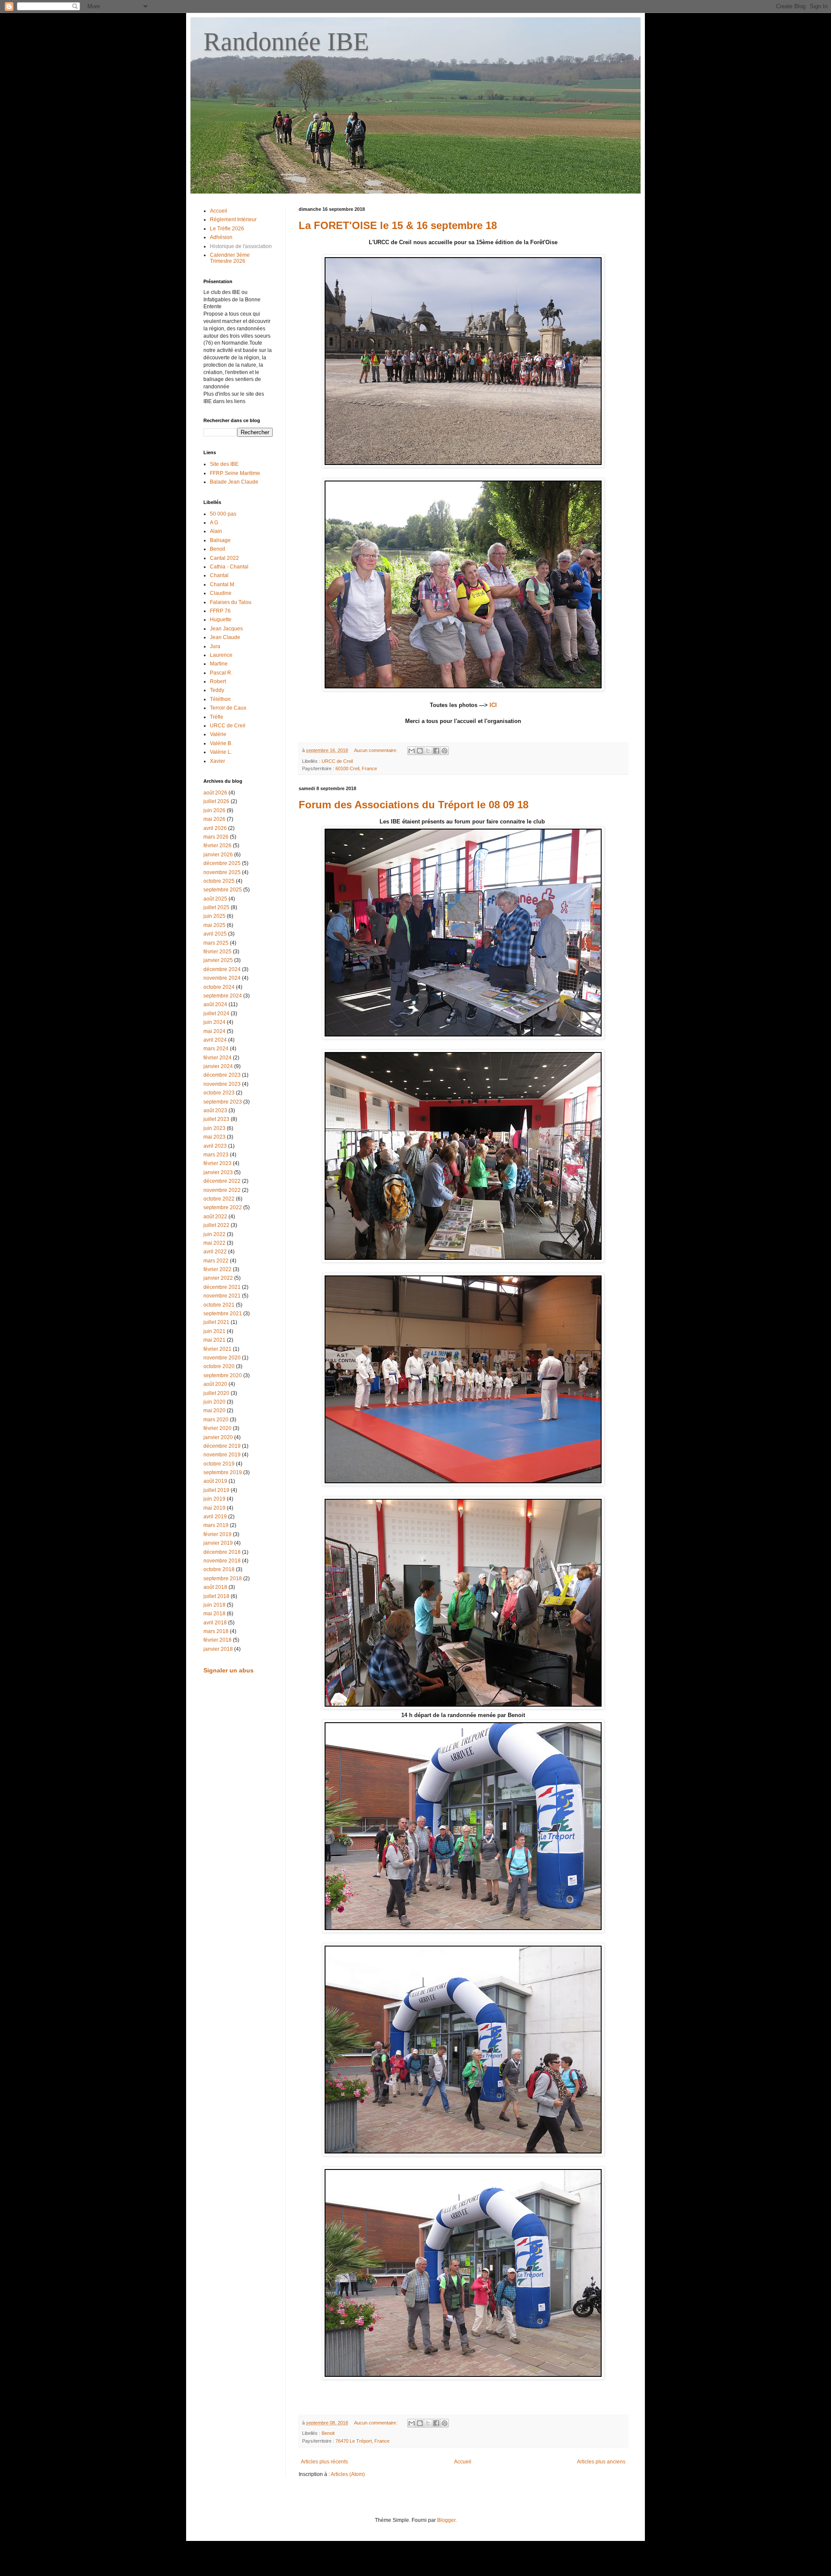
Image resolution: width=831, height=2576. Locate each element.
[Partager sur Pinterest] (444, 751)
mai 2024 (214, 1031)
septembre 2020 (223, 1375)
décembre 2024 (222, 969)
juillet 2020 (216, 1393)
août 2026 (215, 793)
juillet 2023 (216, 1119)
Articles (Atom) (348, 2474)
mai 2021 (214, 1340)
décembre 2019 (222, 1446)
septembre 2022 (223, 1207)
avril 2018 (215, 1623)
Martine (219, 664)
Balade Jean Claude (234, 482)
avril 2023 (215, 1146)
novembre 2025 (222, 872)
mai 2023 (214, 1137)
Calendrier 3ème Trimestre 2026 (230, 258)
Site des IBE (224, 464)
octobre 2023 (219, 1093)
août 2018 (215, 1587)
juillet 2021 (216, 1322)
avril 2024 (215, 1040)
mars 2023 (216, 1155)
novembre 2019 (222, 1455)
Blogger (446, 2520)
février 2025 (217, 952)
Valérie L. (221, 752)
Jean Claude (225, 637)
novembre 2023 (222, 1084)
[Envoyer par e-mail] (412, 751)
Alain (216, 531)
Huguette (221, 620)
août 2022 (215, 1217)
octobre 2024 (219, 987)
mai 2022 (214, 1243)
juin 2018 (214, 1605)
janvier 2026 (218, 855)
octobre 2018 (219, 1569)
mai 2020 (214, 1411)
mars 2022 (216, 1261)
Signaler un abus (229, 1670)
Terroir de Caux (228, 708)
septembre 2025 (223, 890)
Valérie (218, 734)
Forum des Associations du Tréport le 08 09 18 (414, 805)
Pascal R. (221, 673)
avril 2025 (215, 934)
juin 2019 (214, 1499)
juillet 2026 (216, 801)
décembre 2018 (222, 1552)
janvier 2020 (218, 1437)
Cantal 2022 (224, 558)
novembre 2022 (222, 1190)
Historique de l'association (241, 246)
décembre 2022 (222, 1181)
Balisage (220, 540)
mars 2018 (216, 1631)
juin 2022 (214, 1234)
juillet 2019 (216, 1490)
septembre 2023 (223, 1102)
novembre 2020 (222, 1358)
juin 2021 (214, 1331)
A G (214, 523)
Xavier (217, 761)
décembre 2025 (222, 863)
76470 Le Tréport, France (362, 2441)
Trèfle (217, 717)
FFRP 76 (220, 611)
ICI (493, 705)
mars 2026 (216, 837)
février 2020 (217, 1428)
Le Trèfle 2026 (227, 229)
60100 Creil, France (356, 768)
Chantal (219, 575)
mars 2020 (216, 1420)
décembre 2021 (222, 1287)
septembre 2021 (223, 1314)
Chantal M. (223, 584)
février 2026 (217, 846)
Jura (215, 646)
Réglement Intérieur (233, 220)
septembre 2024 (223, 996)
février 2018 (217, 1640)
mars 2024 (216, 1049)
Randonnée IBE (286, 42)
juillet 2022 (216, 1225)
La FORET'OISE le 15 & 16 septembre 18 (398, 225)
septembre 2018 (223, 1579)
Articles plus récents (324, 2462)
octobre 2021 (219, 1305)
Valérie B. (221, 743)
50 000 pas (223, 514)
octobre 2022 (219, 1199)
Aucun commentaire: (376, 750)
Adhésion (221, 237)
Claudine (221, 593)
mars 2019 (216, 1525)
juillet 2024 (216, 1014)
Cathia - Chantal (229, 567)
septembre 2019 (223, 1472)
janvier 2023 (218, 1172)
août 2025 (215, 899)
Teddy (217, 690)
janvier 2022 (218, 1278)
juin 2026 (214, 810)
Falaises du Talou (231, 602)
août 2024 (215, 1004)
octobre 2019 (219, 1464)
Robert (218, 681)
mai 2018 (214, 1614)
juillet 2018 (216, 1596)
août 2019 (215, 1481)
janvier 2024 (218, 1066)
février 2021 (217, 1349)
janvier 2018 (218, 1649)
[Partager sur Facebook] (436, 751)
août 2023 (215, 1110)
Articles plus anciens (601, 2462)
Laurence (221, 655)
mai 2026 (214, 819)
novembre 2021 (222, 1296)
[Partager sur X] (428, 751)
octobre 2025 (219, 881)
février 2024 (217, 1058)
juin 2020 (214, 1402)
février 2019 (217, 1534)
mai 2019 (214, 1508)
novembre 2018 (222, 1561)
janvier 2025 (218, 960)
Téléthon (220, 699)
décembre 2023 (222, 1075)
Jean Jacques (226, 629)
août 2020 (215, 1384)
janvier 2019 (218, 1543)
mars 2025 (216, 943)
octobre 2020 (219, 1366)
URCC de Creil (337, 761)
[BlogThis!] (420, 751)
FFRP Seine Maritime (235, 473)
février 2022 (217, 1269)
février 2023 (217, 1163)
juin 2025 (214, 916)
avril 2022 (215, 1252)
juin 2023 (214, 1128)
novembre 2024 (222, 978)
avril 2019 (215, 1517)
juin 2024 (214, 1022)
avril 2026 (215, 828)
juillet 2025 (216, 907)
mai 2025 (214, 925)
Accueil (463, 2462)
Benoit (328, 2433)
